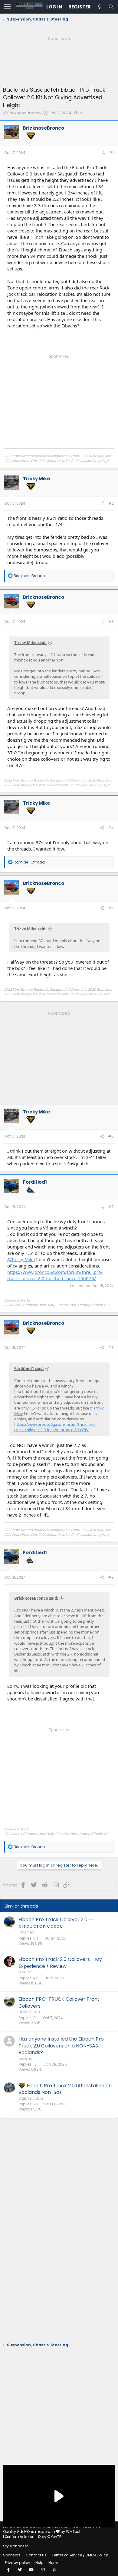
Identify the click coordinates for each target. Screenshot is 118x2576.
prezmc (25, 2058)
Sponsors (12, 2555)
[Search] (111, 7)
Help (39, 2563)
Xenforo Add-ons (33, 2537)
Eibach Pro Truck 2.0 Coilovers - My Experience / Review (60, 1963)
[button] (7, 7)
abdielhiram (30, 2012)
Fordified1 (35, 1182)
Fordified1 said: (29, 1368)
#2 (111, 503)
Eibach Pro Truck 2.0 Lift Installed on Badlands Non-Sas (65, 2089)
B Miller (25, 1972)
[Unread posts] (100, 7)
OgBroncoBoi (31, 2098)
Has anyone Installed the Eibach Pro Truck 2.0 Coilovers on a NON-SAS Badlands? (61, 2046)
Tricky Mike (36, 479)
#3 (111, 622)
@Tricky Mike (21, 1259)
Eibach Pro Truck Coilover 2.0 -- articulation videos (56, 1923)
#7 (111, 1207)
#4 (111, 828)
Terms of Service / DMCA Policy (80, 2555)
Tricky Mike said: (30, 642)
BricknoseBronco (24, 113)
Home (54, 2563)
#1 (111, 153)
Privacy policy (18, 2563)
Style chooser (15, 2546)
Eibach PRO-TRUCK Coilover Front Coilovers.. (59, 2002)
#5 (111, 908)
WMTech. (74, 2532)
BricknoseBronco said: (36, 1598)
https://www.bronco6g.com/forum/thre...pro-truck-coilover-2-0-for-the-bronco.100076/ (55, 1275)
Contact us (36, 2555)
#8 (111, 1348)
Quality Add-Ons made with (29, 2532)
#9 (111, 1577)
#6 (111, 1136)
